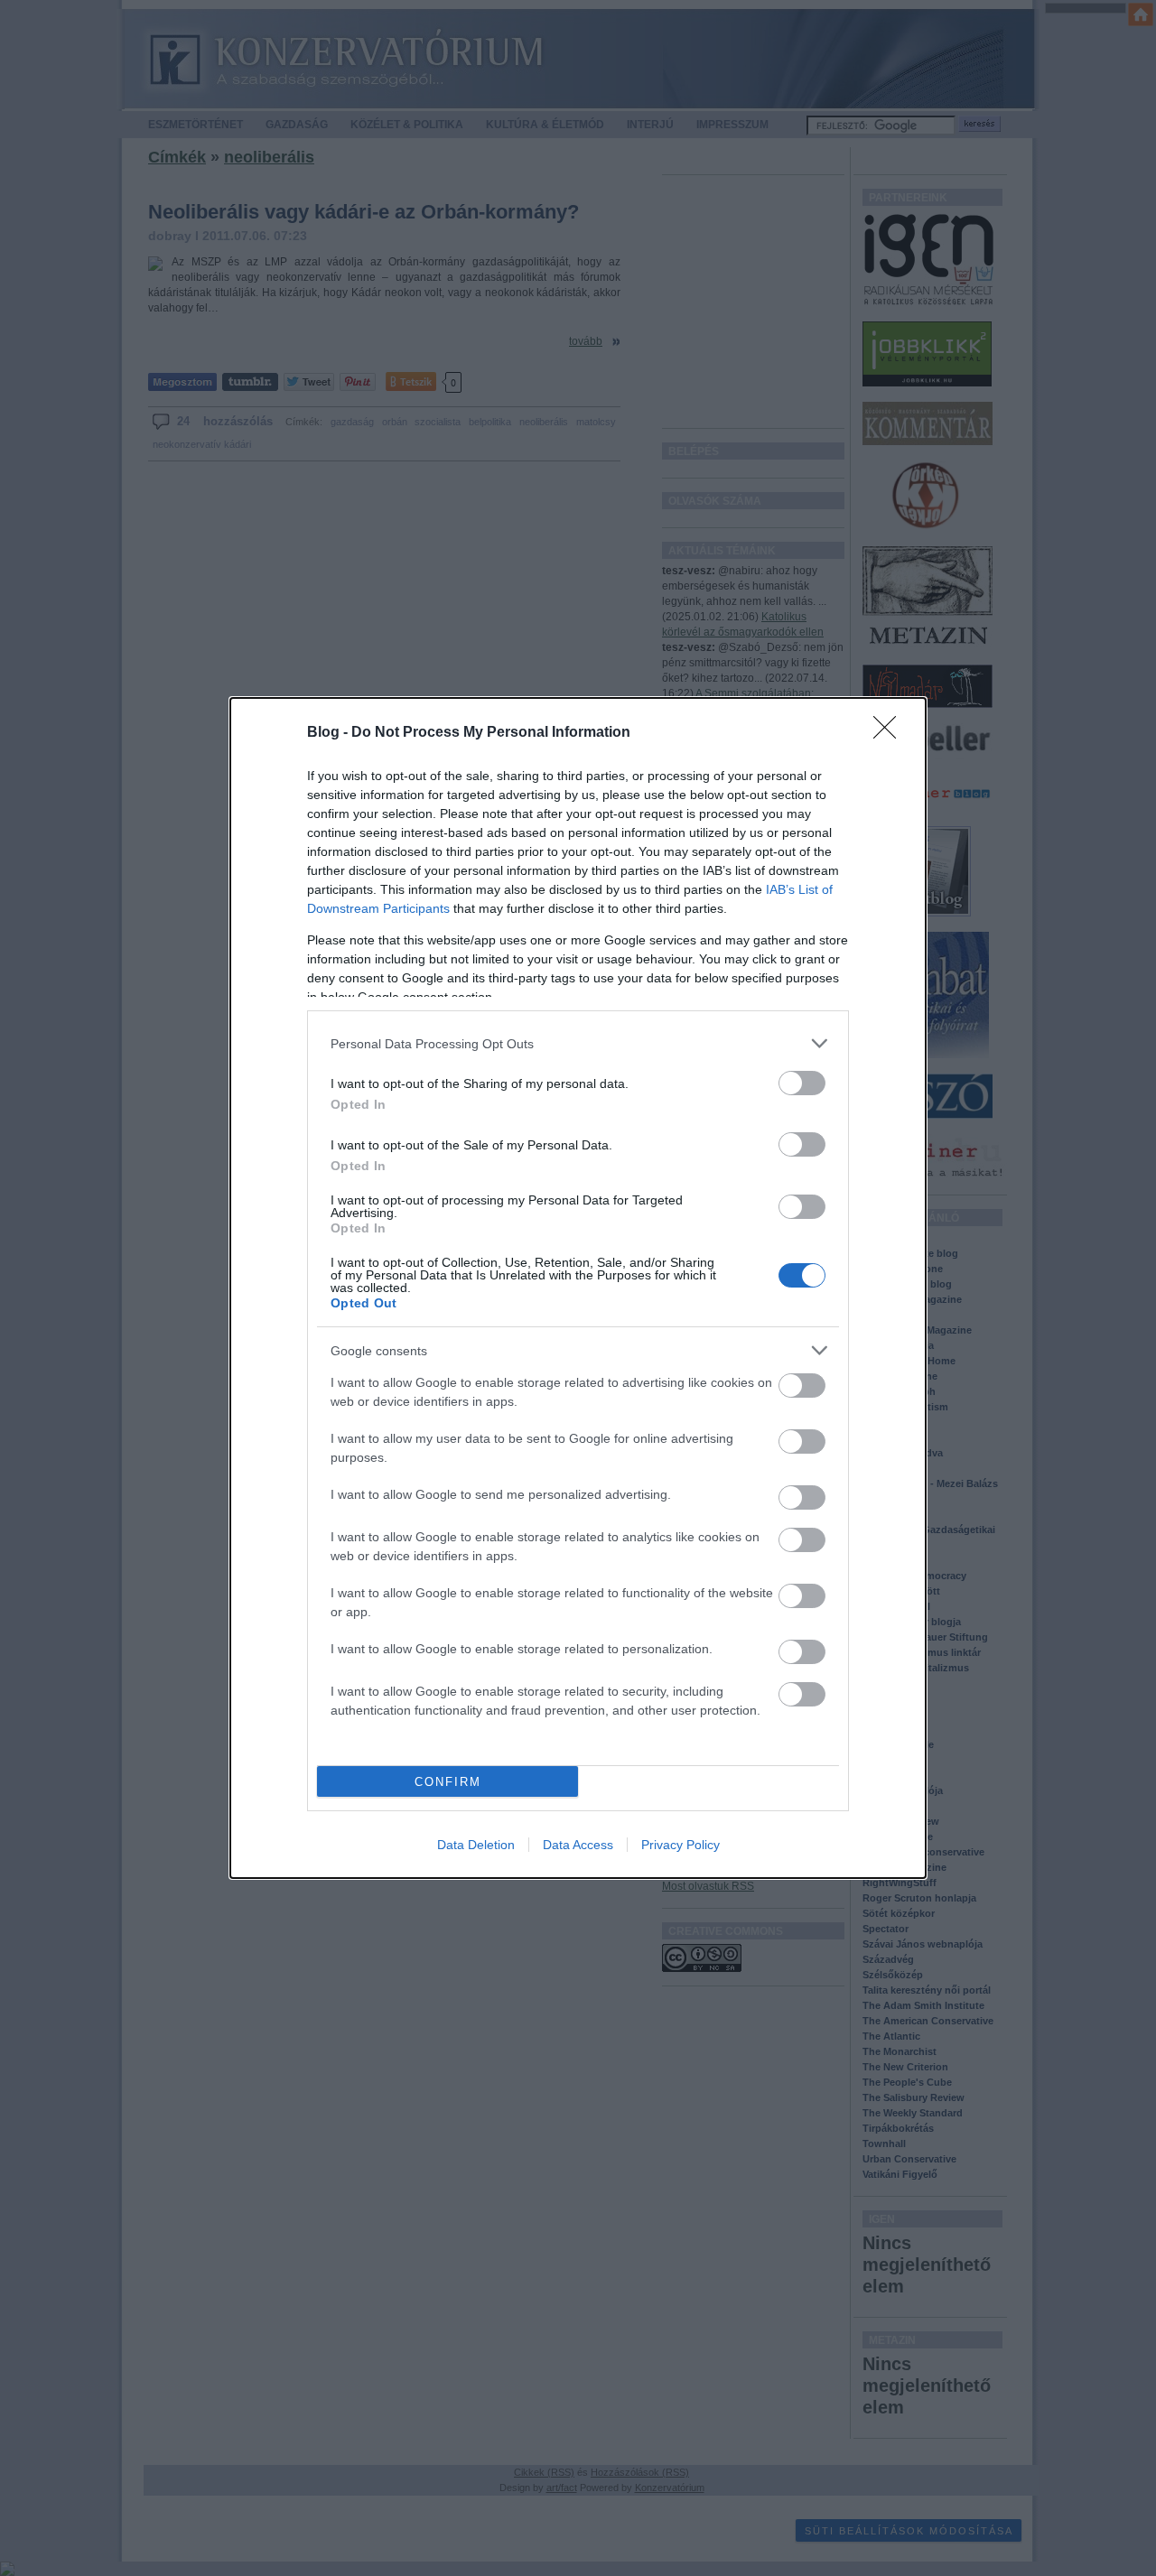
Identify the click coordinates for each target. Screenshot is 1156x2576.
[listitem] (578, 1043)
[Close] (890, 733)
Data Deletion (476, 1845)
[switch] (802, 1083)
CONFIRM (448, 1782)
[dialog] (578, 1288)
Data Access (578, 1845)
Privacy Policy (681, 1845)
